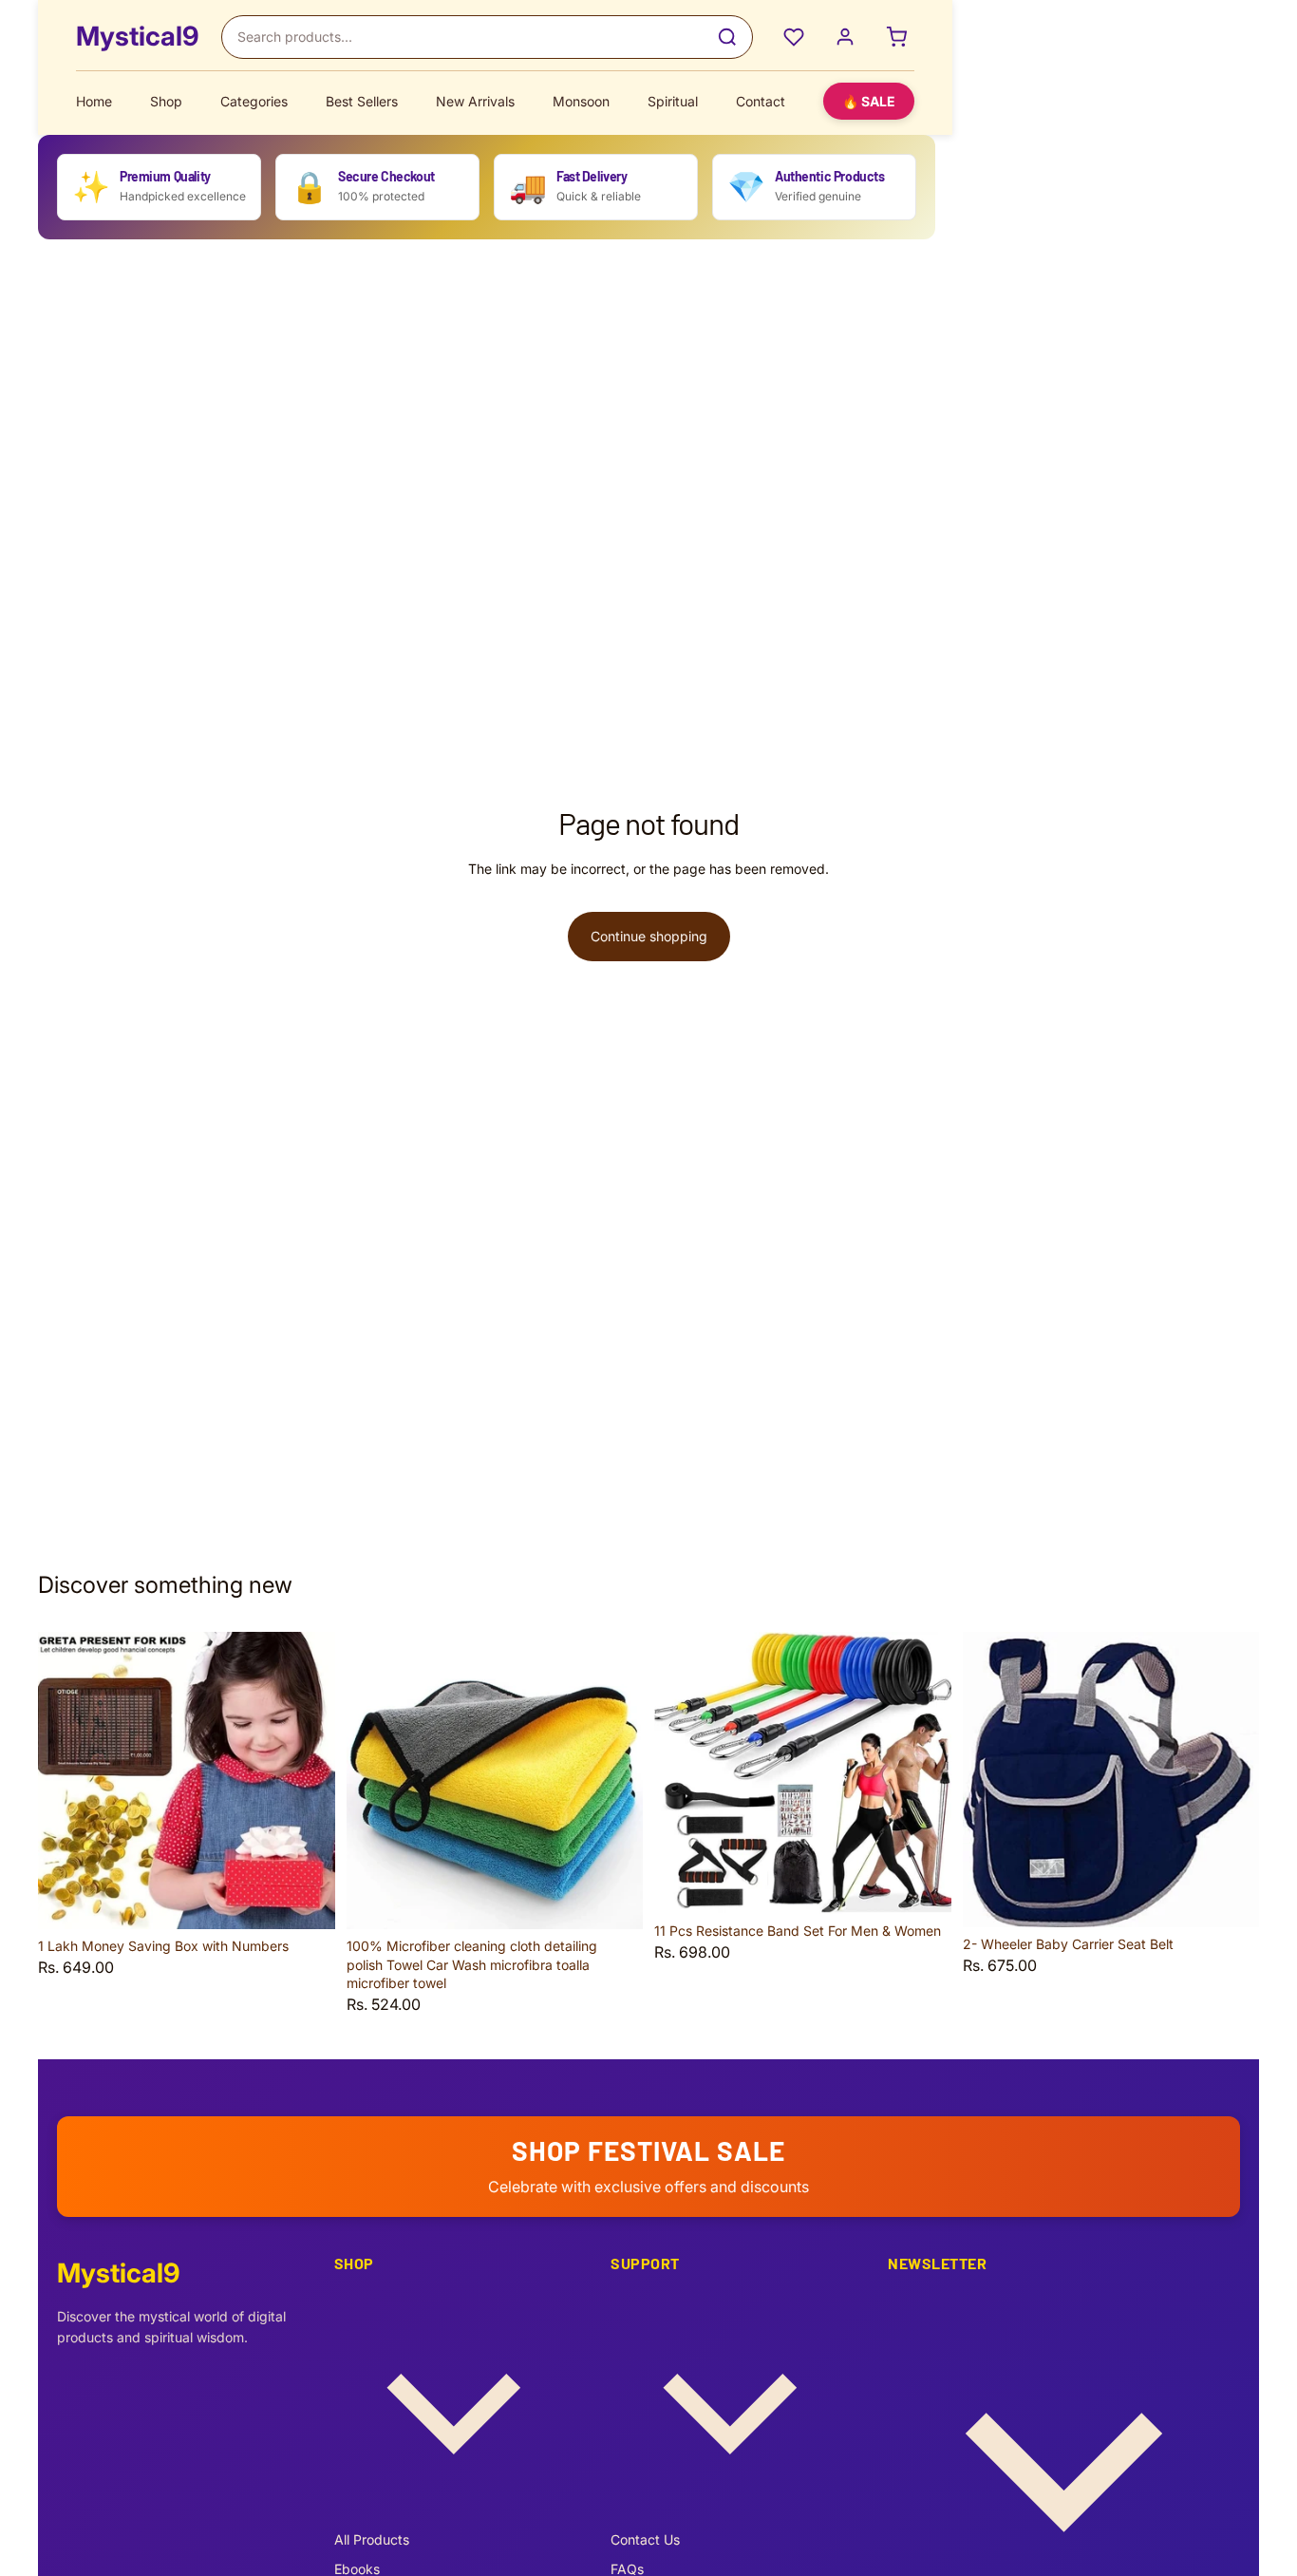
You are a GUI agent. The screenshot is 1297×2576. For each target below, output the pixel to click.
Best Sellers (362, 101)
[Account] (845, 37)
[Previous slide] (66, 1781)
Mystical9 (137, 36)
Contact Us (645, 2539)
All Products (372, 2539)
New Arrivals (475, 101)
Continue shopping (649, 936)
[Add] (306, 1900)
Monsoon (581, 101)
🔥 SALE (869, 101)
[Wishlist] (794, 37)
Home (94, 101)
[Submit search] (727, 37)
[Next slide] (307, 1781)
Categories (254, 101)
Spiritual (673, 101)
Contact (761, 101)
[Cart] (896, 37)
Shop (166, 101)
